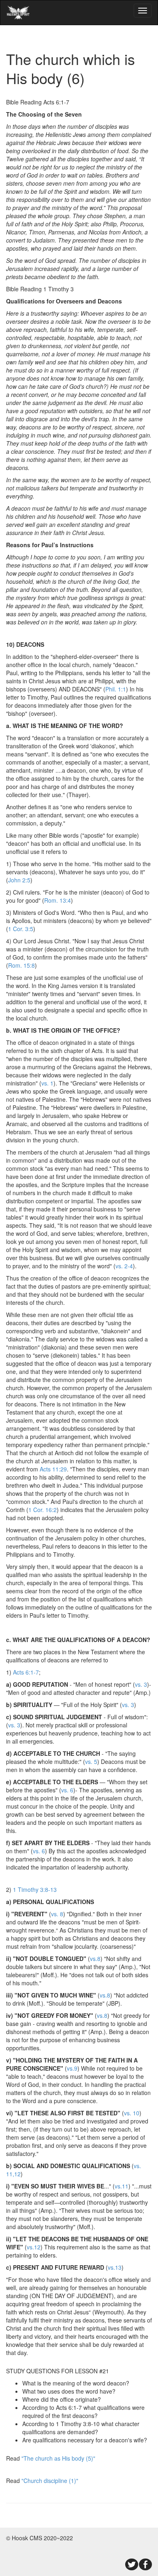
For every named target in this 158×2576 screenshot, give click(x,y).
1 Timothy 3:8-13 (35, 1889)
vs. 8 (57, 1914)
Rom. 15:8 (21, 965)
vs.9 (72, 2068)
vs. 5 (91, 1761)
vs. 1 (47, 1083)
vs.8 (95, 1959)
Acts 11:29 (53, 1469)
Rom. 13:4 (58, 900)
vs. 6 (67, 1790)
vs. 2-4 (124, 1266)
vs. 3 (141, 1684)
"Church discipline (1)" (50, 2481)
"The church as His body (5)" (58, 2458)
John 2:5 (19, 880)
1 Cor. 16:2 (43, 1510)
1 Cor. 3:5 (21, 929)
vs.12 (34, 2247)
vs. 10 (132, 2113)
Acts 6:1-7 (26, 1672)
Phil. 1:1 (116, 689)
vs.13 (115, 2267)
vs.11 (122, 2186)
